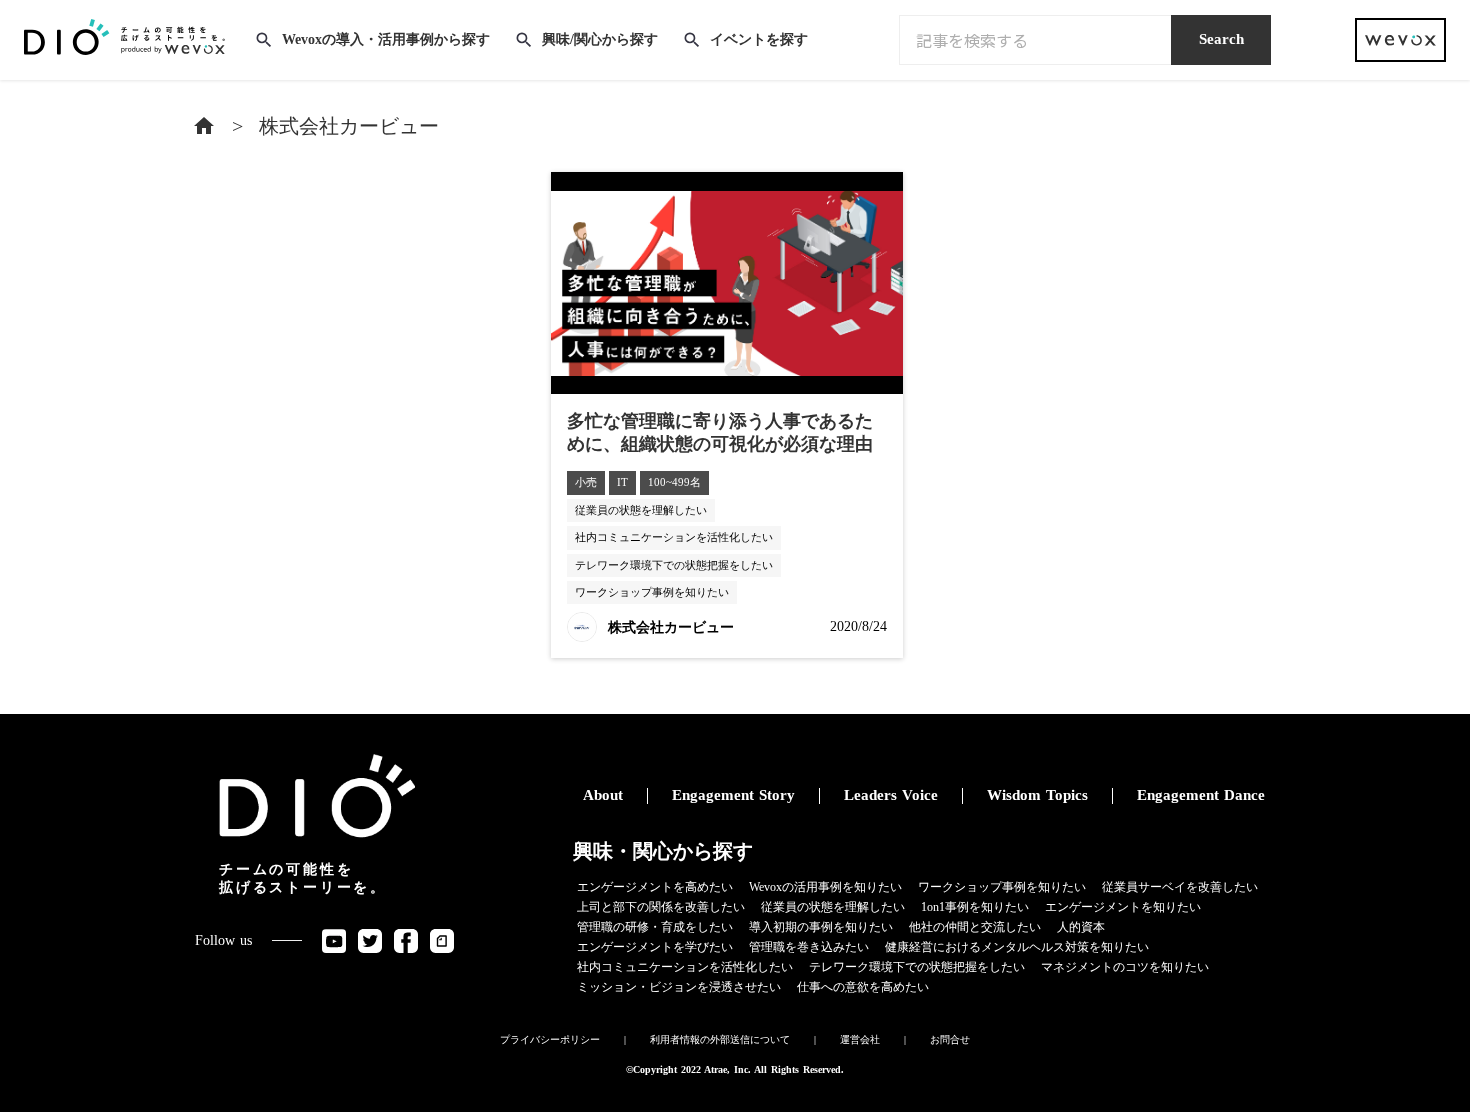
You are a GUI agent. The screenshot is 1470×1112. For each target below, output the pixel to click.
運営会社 (860, 1039)
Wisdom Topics (1037, 795)
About (603, 795)
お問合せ (950, 1039)
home (204, 126)
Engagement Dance (1201, 795)
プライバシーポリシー (550, 1039)
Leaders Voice (891, 795)
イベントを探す (759, 39)
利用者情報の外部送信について (720, 1039)
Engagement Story (733, 795)
